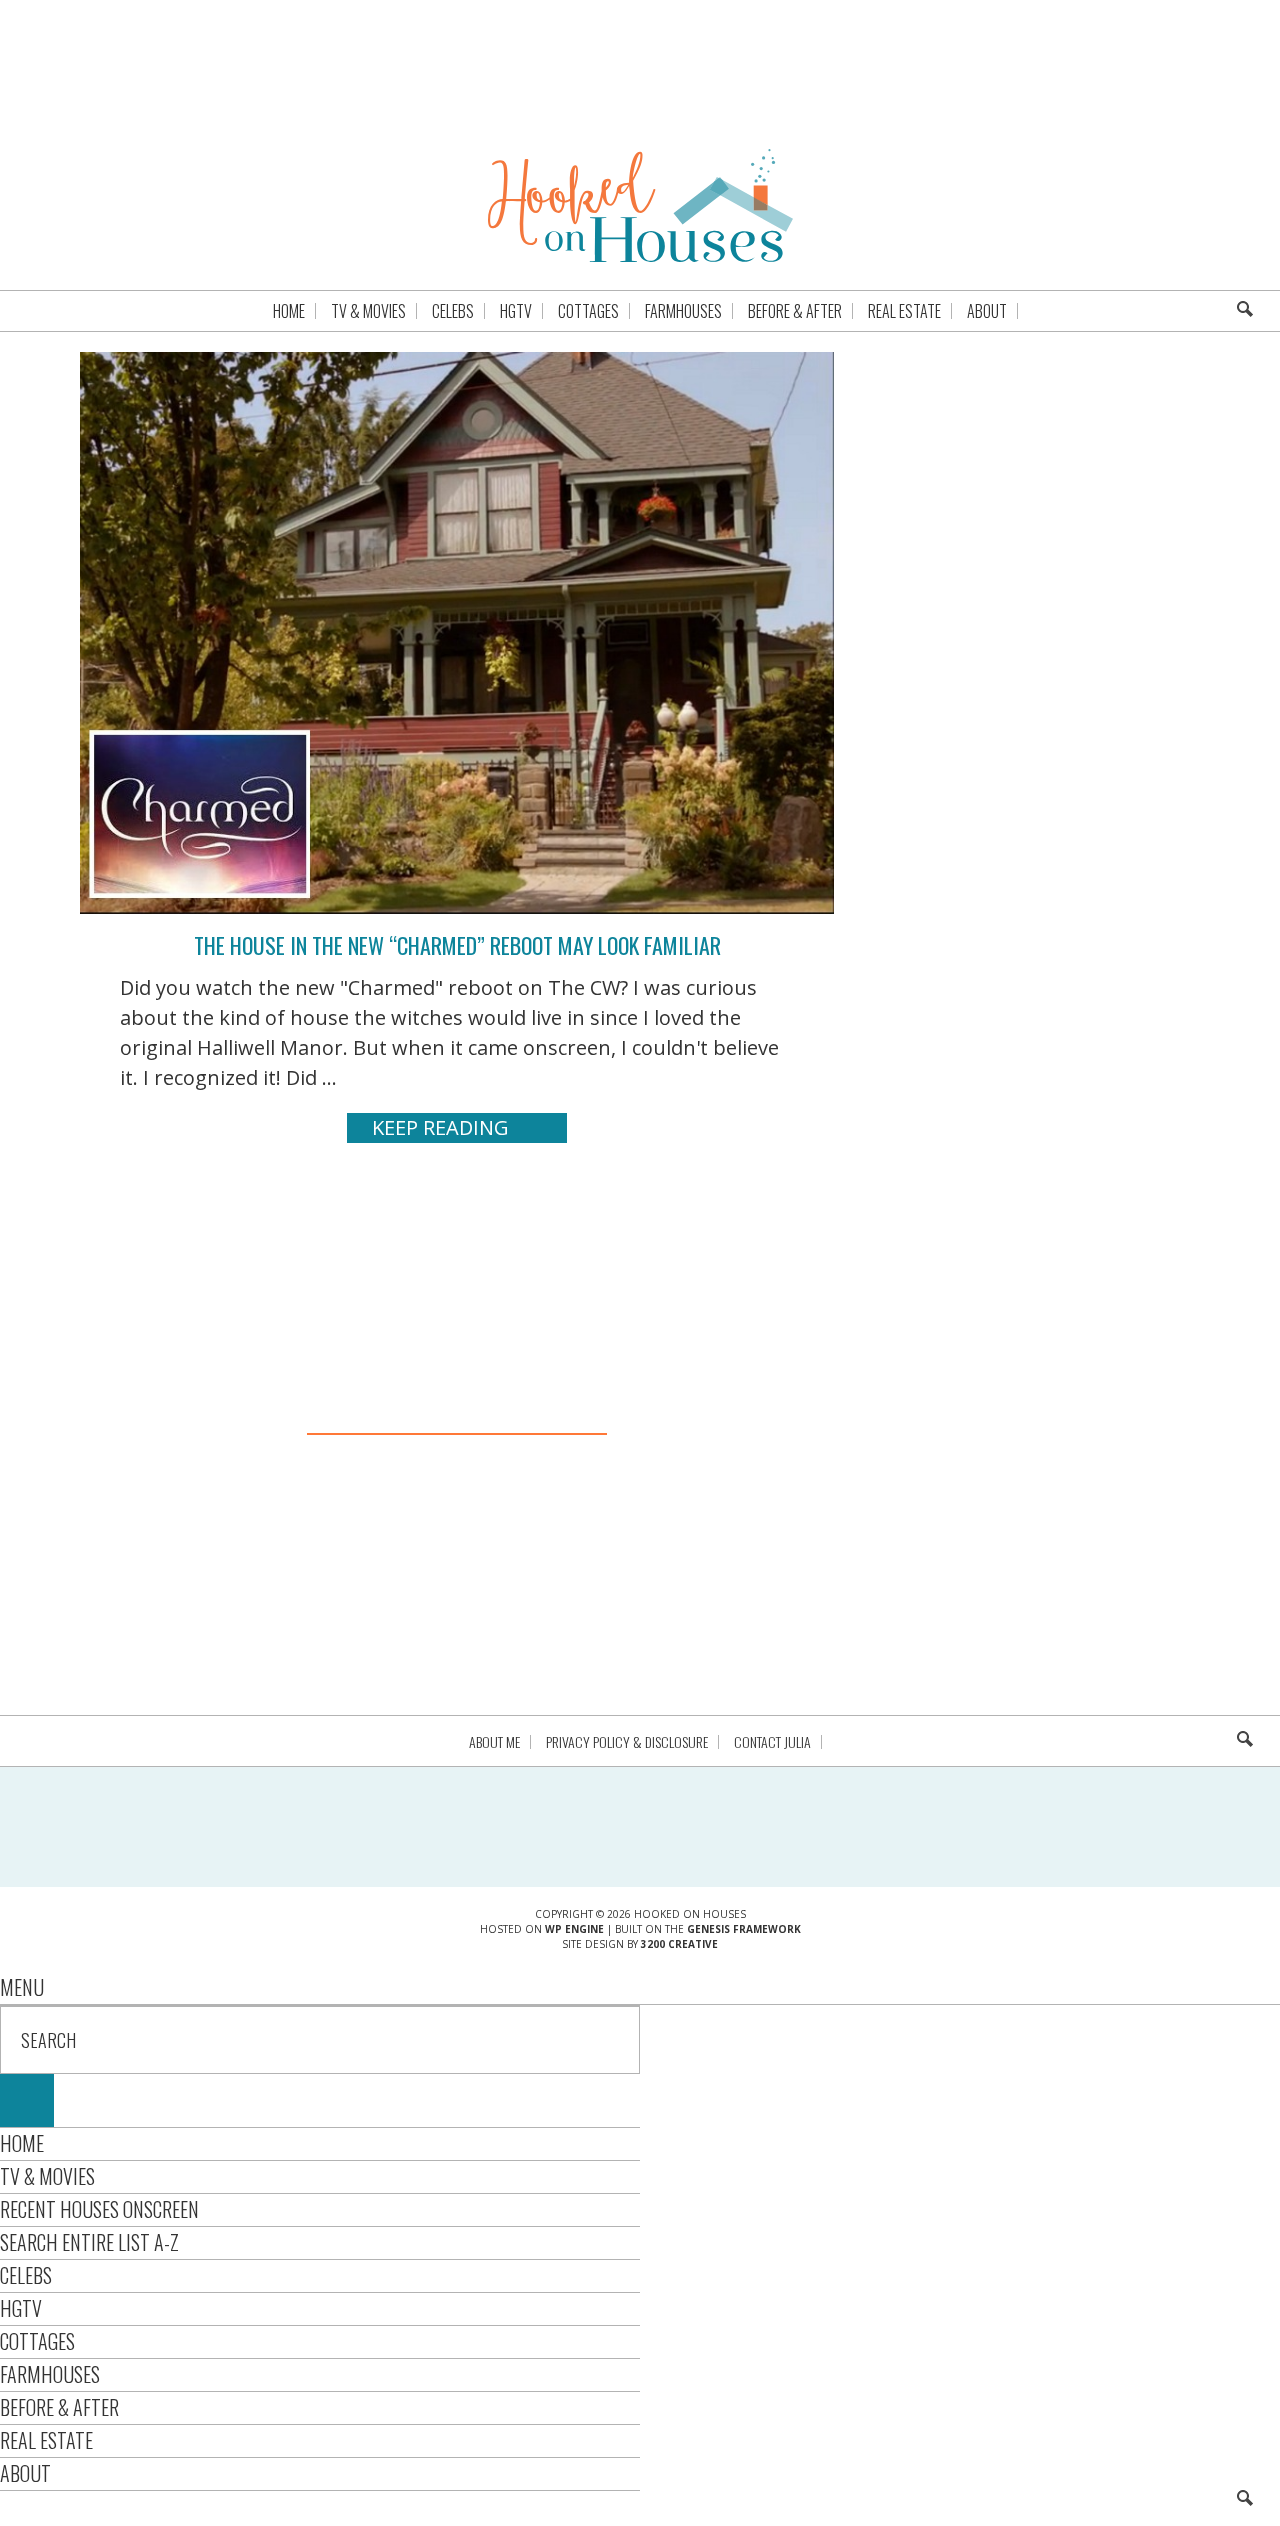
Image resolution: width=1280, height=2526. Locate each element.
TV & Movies (47, 2176)
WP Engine (574, 1929)
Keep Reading (440, 1127)
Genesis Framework (744, 1929)
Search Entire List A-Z (89, 2242)
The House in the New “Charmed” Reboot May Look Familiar (457, 945)
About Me (494, 1742)
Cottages (37, 2341)
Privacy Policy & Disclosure (627, 1742)
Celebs (26, 2275)
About (25, 2473)
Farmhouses (50, 2374)
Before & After (59, 2407)
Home (22, 2143)
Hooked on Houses (640, 205)
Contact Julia (772, 1742)
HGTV (21, 2308)
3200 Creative (679, 1944)
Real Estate (46, 2440)
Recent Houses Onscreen (99, 2209)
